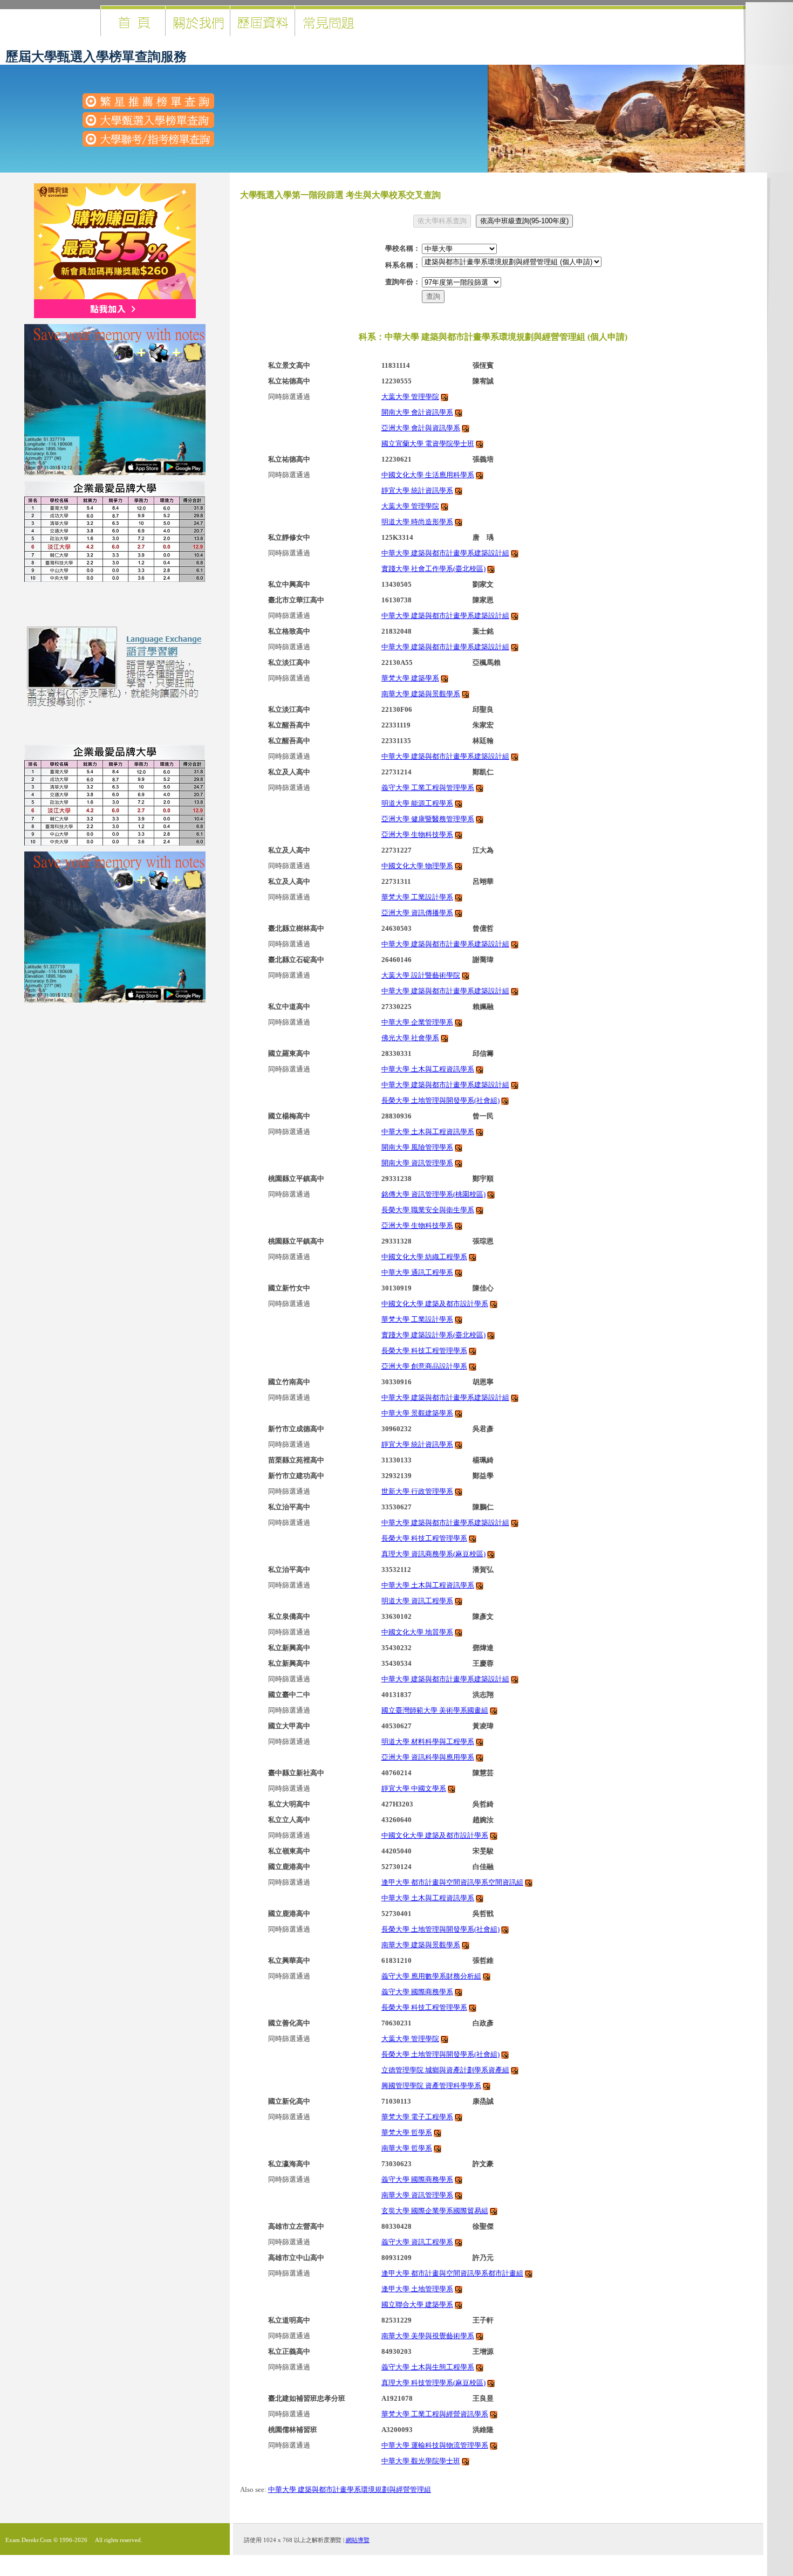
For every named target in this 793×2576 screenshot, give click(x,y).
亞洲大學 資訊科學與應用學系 (428, 1757)
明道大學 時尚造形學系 (417, 522)
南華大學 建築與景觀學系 (421, 694)
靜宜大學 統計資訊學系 (417, 490)
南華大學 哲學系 (407, 2148)
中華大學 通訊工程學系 (417, 1272)
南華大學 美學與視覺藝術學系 (428, 2336)
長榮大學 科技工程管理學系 (424, 1351)
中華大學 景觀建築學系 (417, 1413)
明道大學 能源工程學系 (417, 803)
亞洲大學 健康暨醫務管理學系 (428, 819)
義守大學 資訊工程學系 (417, 2242)
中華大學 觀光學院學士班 (421, 2461)
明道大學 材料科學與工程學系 (428, 1742)
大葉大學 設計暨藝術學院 (421, 975)
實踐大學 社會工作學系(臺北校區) (433, 569)
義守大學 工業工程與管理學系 (428, 788)
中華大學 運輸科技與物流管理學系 (435, 2445)
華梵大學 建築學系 (410, 678)
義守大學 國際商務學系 (417, 1992)
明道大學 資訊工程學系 (417, 1601)
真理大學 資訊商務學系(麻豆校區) (433, 1554)
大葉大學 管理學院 (410, 397)
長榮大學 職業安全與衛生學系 (428, 1210)
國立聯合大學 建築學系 (417, 2304)
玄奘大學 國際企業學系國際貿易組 (435, 2211)
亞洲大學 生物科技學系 (417, 834)
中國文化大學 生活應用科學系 (428, 475)
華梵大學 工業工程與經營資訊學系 (435, 2414)
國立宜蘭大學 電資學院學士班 (428, 444)
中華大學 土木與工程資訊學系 (428, 1069)
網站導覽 (358, 2540)
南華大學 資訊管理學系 (417, 2195)
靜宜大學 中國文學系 (414, 1788)
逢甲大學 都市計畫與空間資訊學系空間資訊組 (452, 1882)
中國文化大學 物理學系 (417, 866)
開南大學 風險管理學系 (417, 1147)
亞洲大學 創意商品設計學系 (424, 1366)
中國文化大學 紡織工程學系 (424, 1257)
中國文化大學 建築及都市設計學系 (435, 1304)
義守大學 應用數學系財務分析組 (431, 1976)
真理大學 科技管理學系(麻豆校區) (433, 2383)
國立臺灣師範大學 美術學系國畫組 (435, 1710)
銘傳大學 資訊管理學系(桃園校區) (433, 1194)
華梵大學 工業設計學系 (417, 897)
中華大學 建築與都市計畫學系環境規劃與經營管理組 (350, 2489)
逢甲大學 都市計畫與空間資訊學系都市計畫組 (452, 2273)
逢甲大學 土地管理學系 (417, 2289)
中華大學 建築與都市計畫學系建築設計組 (445, 553)
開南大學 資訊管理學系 (417, 1163)
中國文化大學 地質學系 (417, 1632)
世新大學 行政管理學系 (417, 1491)
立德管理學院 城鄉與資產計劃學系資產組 (445, 2070)
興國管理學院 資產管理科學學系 (431, 2086)
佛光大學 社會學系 (410, 1038)
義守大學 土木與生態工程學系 (428, 2367)
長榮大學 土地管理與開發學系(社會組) (440, 1100)
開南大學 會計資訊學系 (417, 412)
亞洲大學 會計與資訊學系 (421, 428)
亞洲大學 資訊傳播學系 (417, 913)
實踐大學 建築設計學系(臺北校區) (433, 1335)
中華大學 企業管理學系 (417, 1022)
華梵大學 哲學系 (407, 2132)
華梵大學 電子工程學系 (417, 2117)
